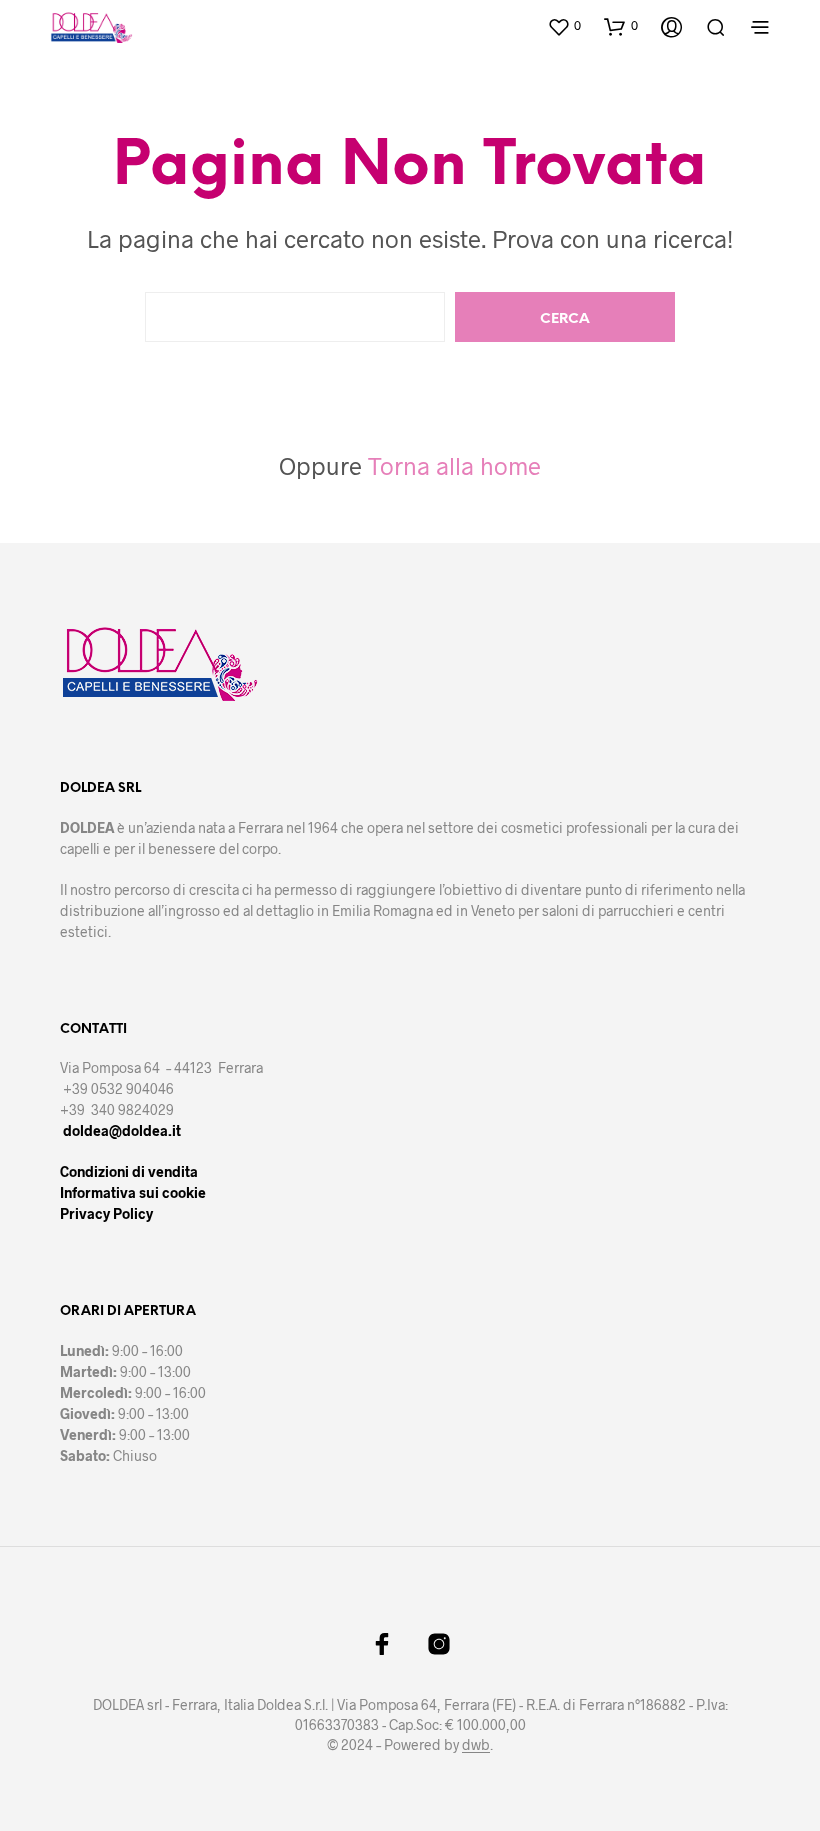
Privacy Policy (106, 1213)
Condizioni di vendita (129, 1171)
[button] (564, 26)
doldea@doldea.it (122, 1130)
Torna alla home (454, 465)
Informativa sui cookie (133, 1192)
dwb (476, 1745)
